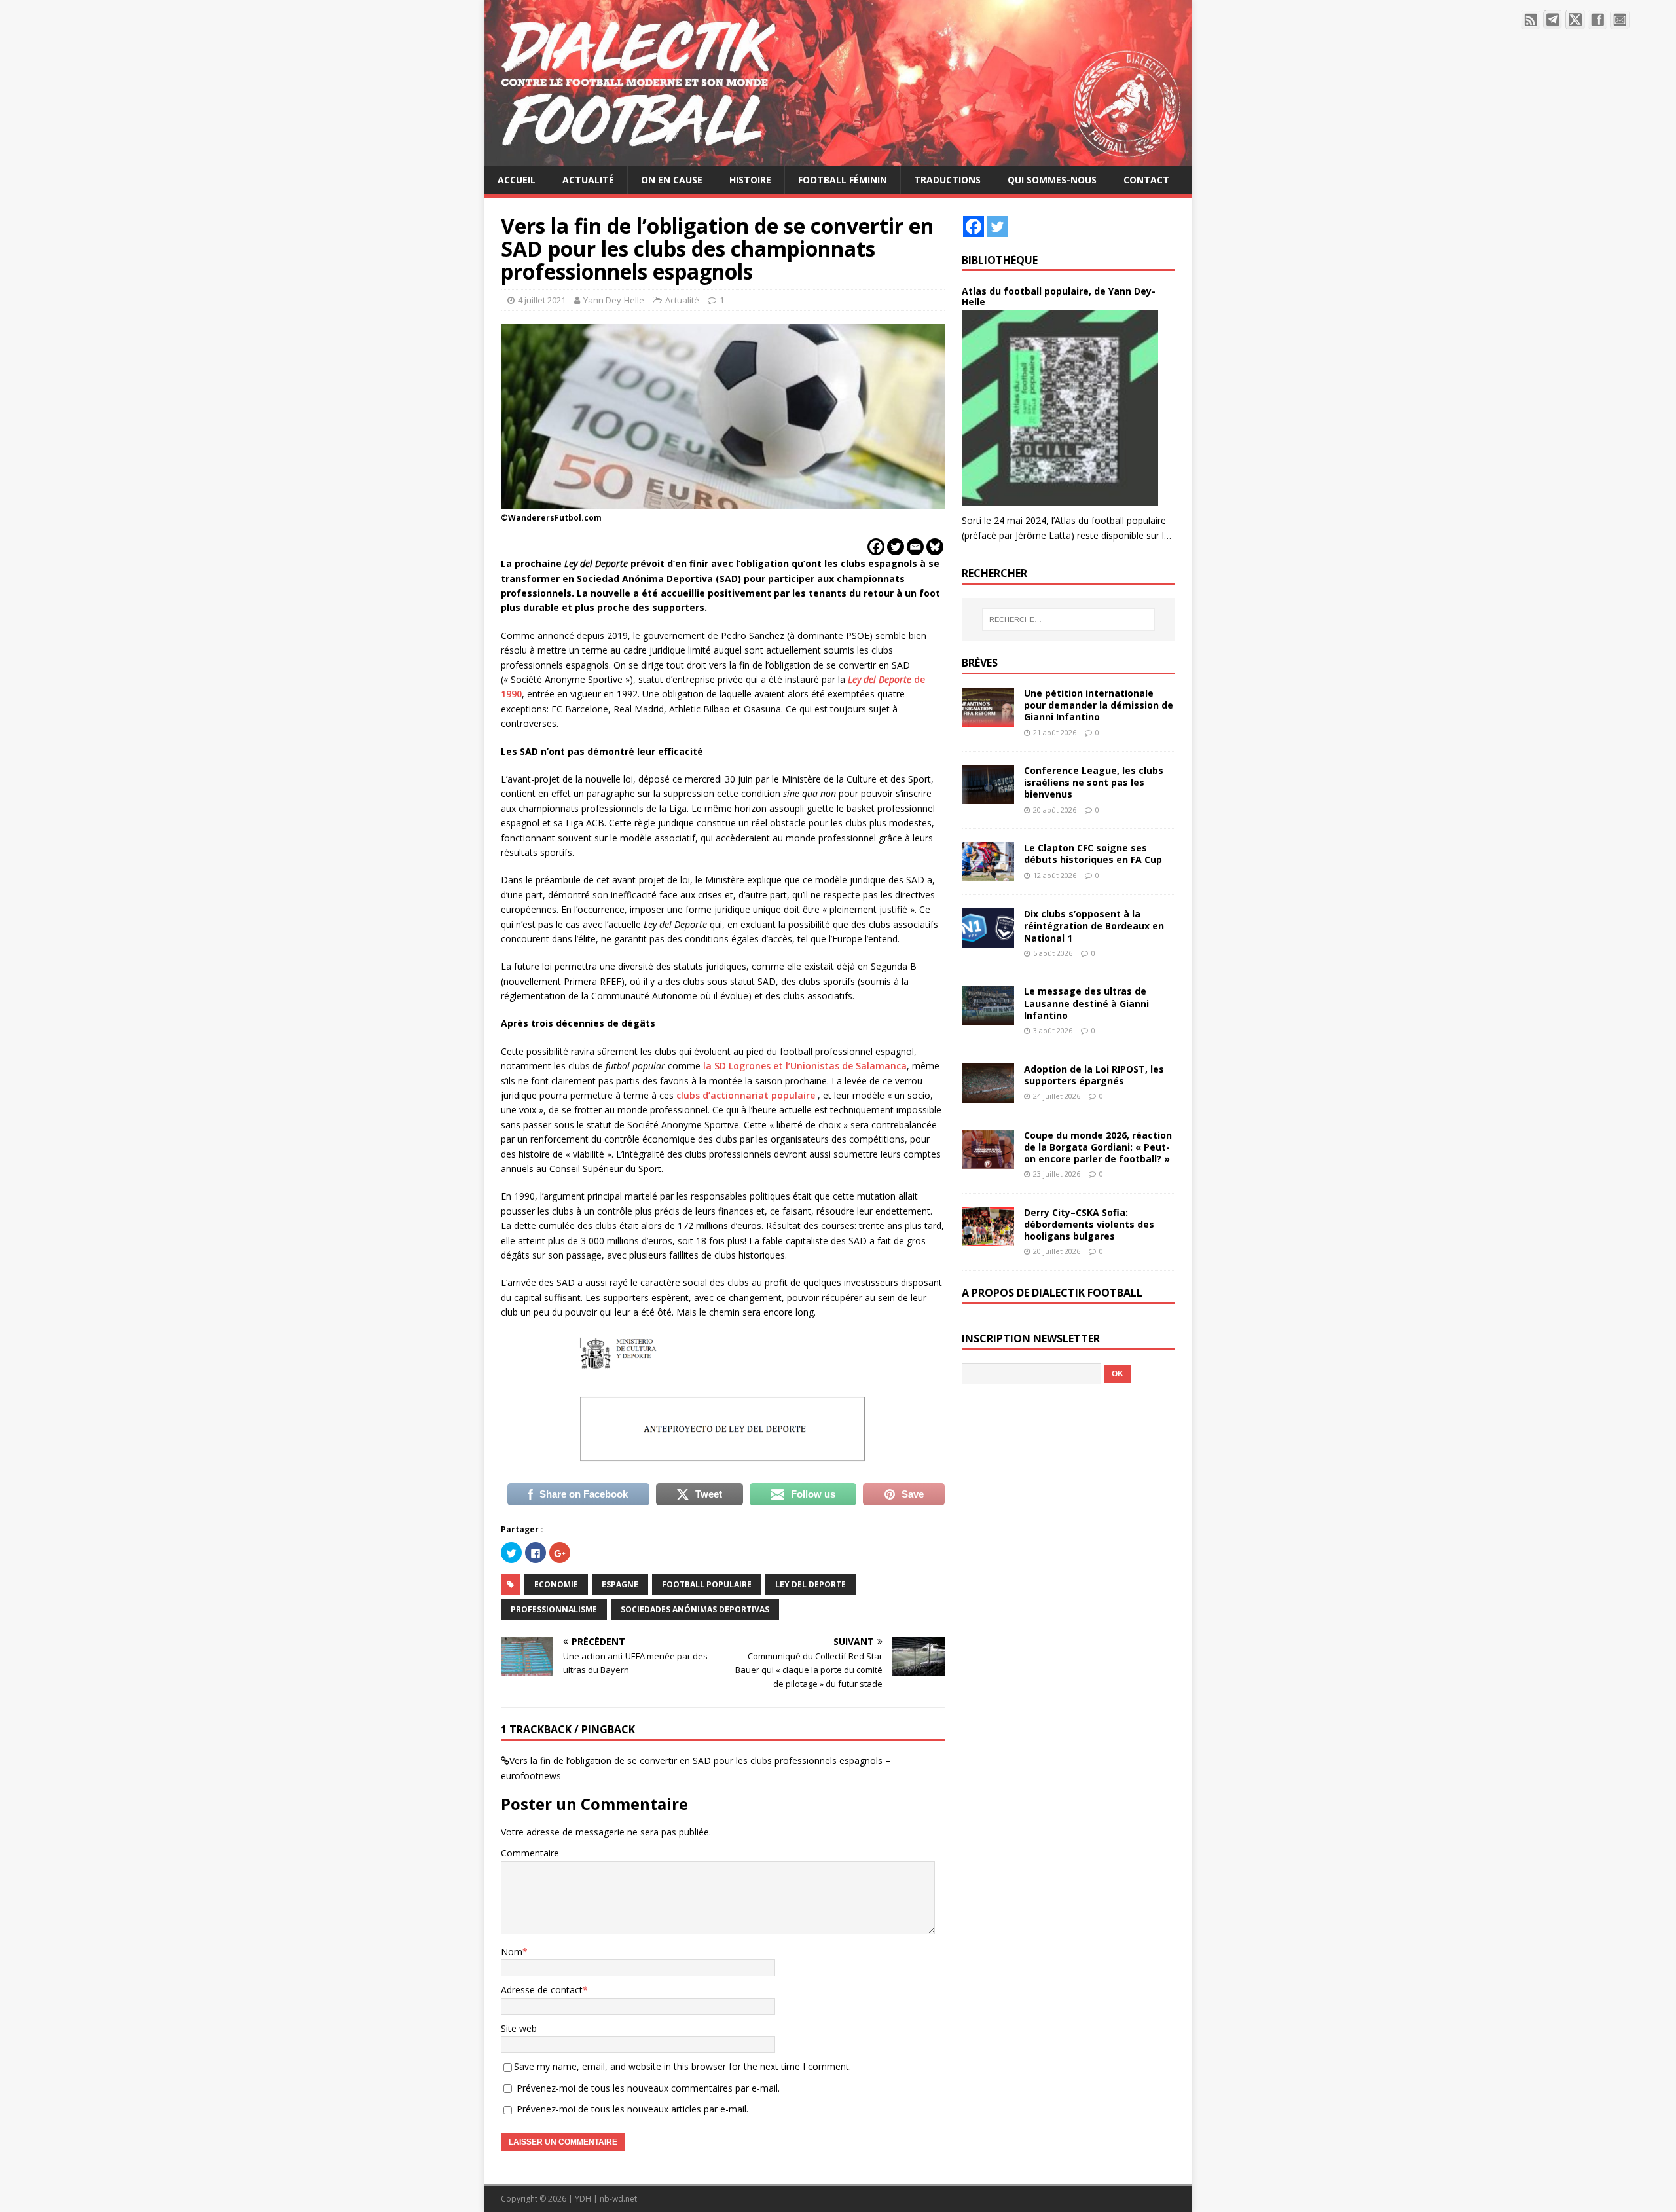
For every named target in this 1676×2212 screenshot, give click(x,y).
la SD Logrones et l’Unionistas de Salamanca (805, 1066)
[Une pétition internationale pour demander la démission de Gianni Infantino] (988, 719)
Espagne (620, 1584)
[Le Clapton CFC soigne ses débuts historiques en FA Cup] (988, 874)
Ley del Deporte (811, 1584)
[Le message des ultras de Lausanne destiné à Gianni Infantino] (988, 1017)
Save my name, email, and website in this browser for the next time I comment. (683, 2066)
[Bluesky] (935, 547)
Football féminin (843, 180)
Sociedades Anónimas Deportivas (695, 1609)
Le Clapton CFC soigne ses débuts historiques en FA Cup (1093, 854)
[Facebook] (876, 547)
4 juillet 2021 (542, 300)
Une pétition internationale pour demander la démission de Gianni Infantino (1099, 705)
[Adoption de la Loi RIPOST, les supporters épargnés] (988, 1095)
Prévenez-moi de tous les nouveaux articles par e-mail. (632, 2109)
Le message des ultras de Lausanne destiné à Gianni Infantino (1086, 1003)
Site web (519, 2028)
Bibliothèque (1000, 260)
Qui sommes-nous (1052, 180)
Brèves (980, 663)
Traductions (947, 180)
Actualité (588, 180)
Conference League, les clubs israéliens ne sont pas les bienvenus (1094, 782)
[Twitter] (896, 547)
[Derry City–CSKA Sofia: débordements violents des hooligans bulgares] (988, 1238)
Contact (1146, 180)
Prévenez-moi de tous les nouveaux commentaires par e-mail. (648, 2088)
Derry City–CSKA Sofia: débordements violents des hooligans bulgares (1089, 1224)
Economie (556, 1584)
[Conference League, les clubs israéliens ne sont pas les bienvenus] (988, 797)
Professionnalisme (554, 1609)
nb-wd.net (618, 2199)
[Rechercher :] (1068, 619)
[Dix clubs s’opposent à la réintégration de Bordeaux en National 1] (988, 940)
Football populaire (707, 1584)
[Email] (915, 547)
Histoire (750, 180)
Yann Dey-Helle (614, 300)
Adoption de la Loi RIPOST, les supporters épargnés (1094, 1075)
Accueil (517, 180)
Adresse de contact (542, 1990)
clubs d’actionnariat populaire (746, 1095)
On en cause (672, 180)
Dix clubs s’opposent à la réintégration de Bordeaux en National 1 (1094, 926)
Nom (512, 1952)
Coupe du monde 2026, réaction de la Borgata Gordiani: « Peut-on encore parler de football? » (1098, 1147)
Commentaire (530, 1853)
